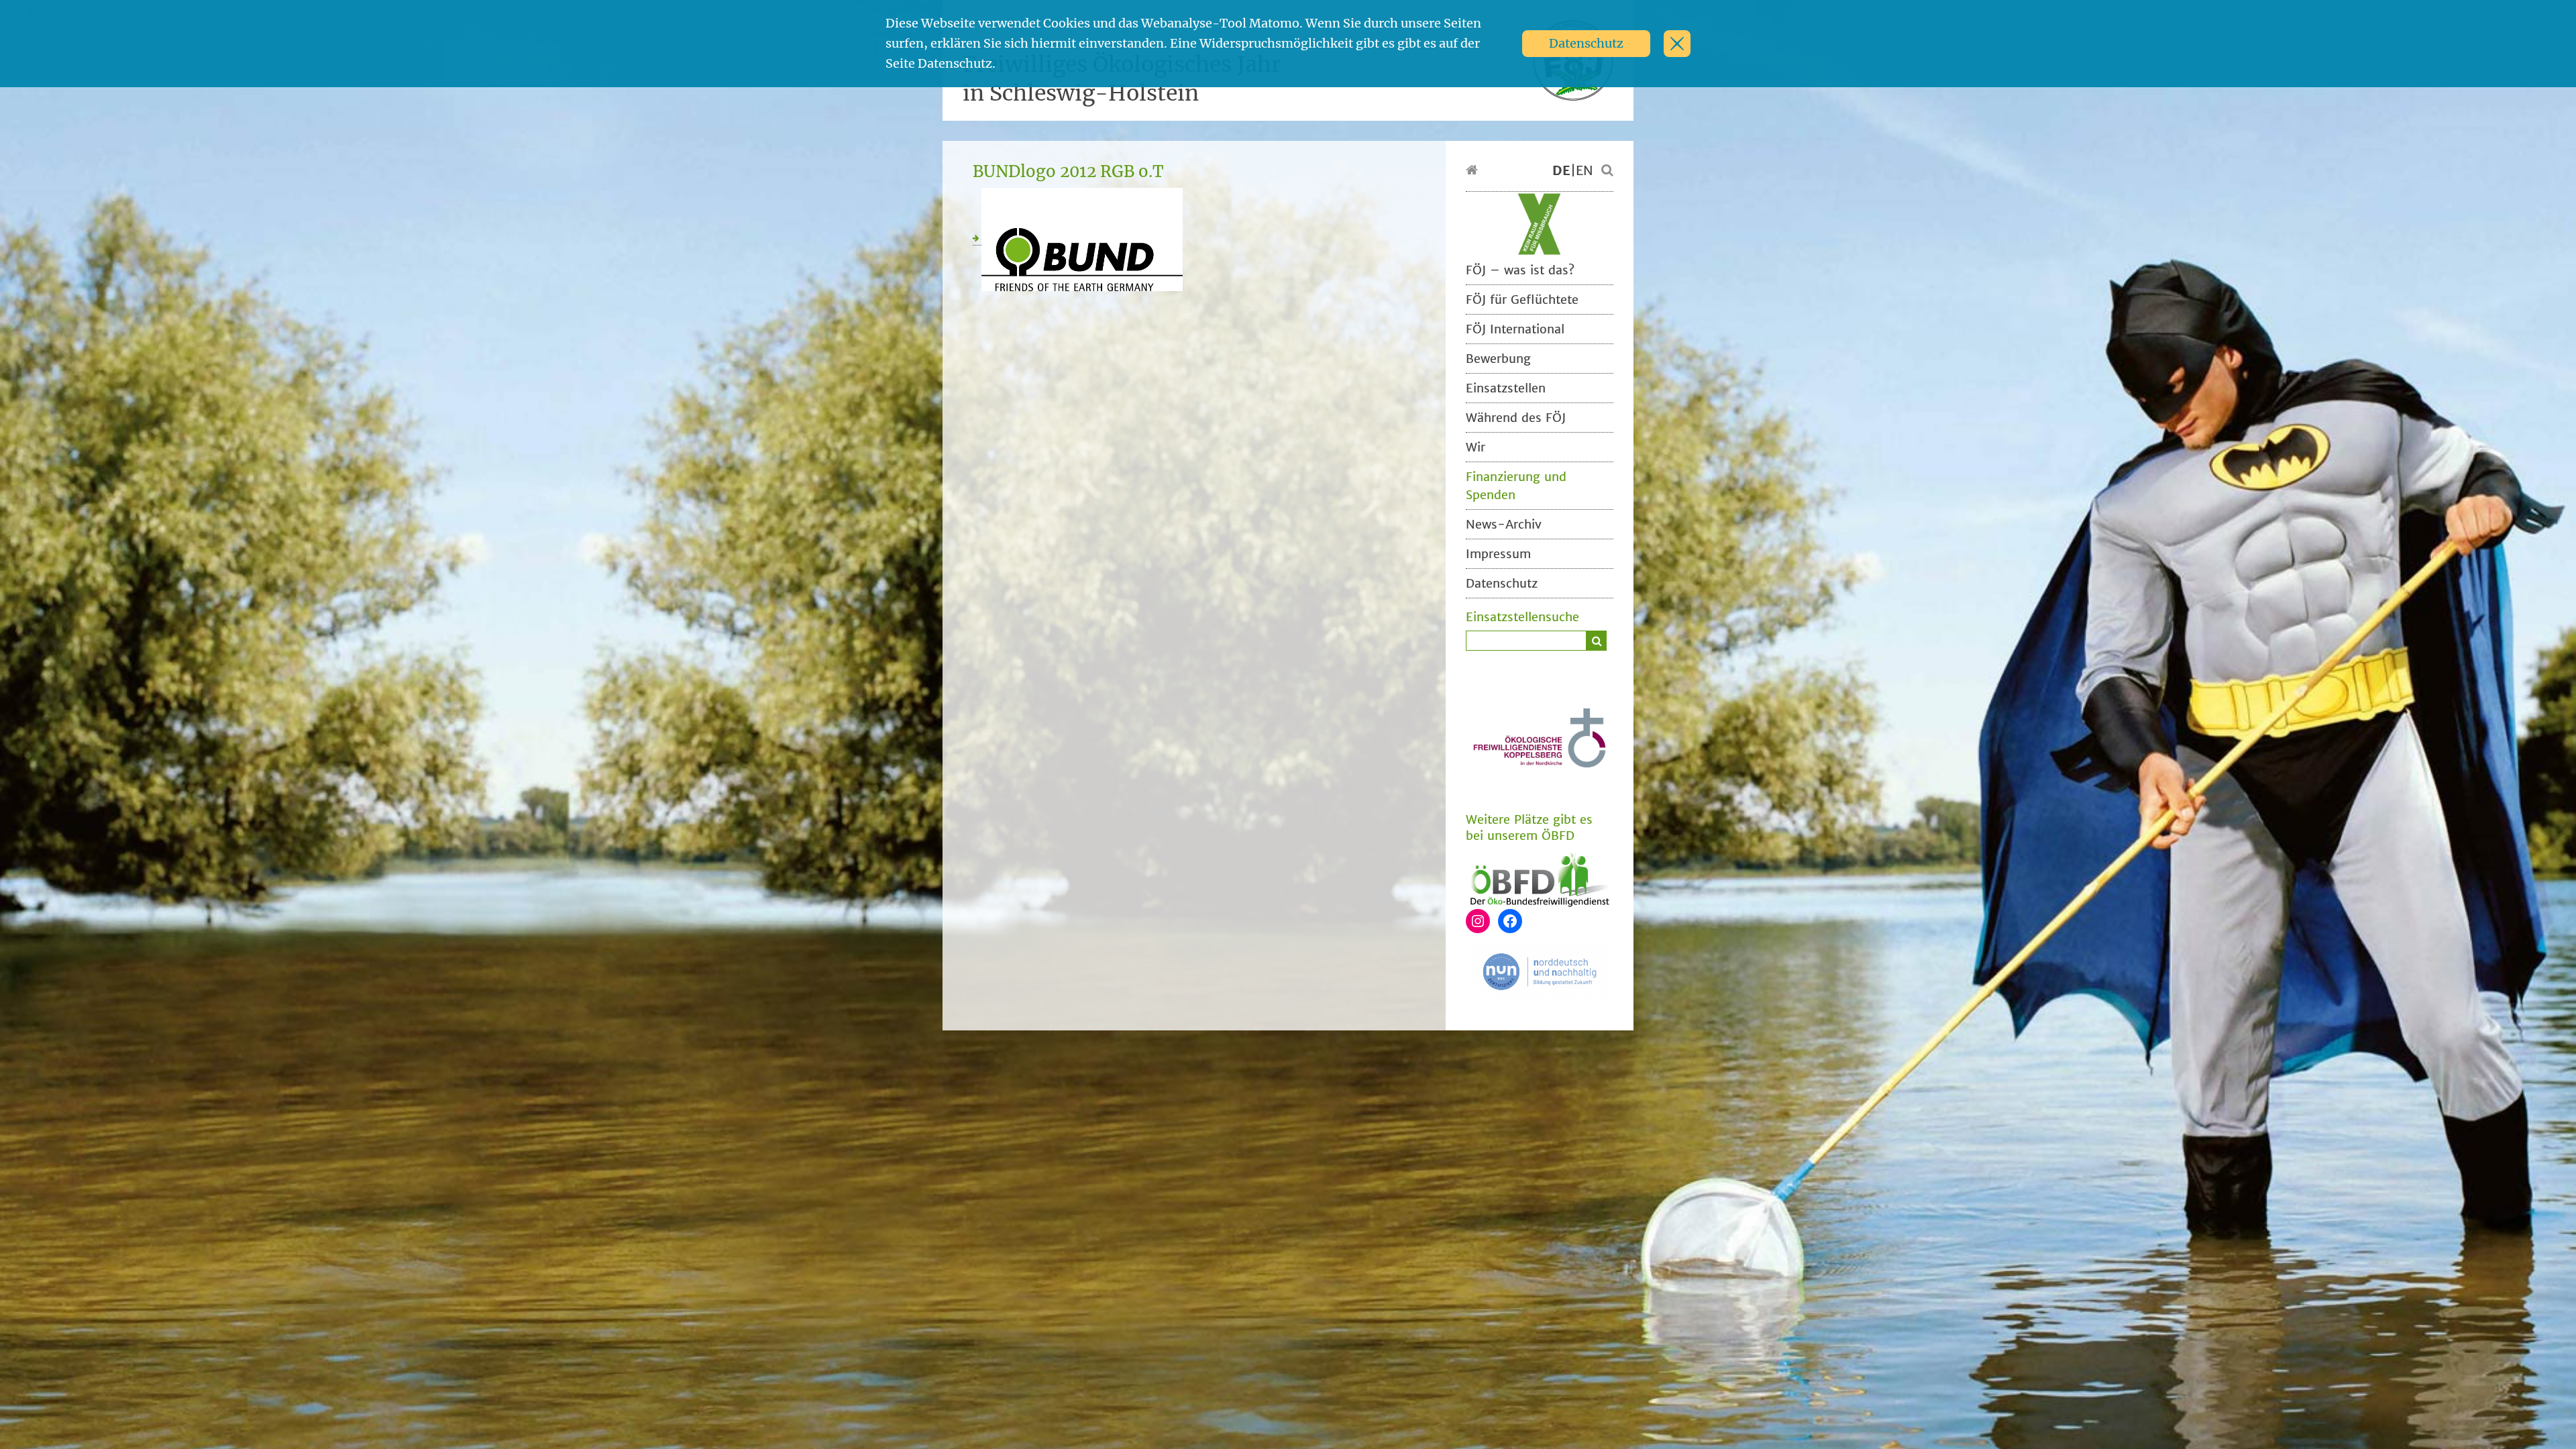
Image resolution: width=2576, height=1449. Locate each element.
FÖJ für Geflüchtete (1522, 300)
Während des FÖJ (1516, 418)
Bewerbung (1498, 359)
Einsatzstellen (1506, 388)
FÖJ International (1515, 329)
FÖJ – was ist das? (1520, 270)
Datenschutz (1586, 43)
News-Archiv (1504, 524)
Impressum (1498, 554)
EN (1585, 170)
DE (1561, 170)
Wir (1475, 447)
